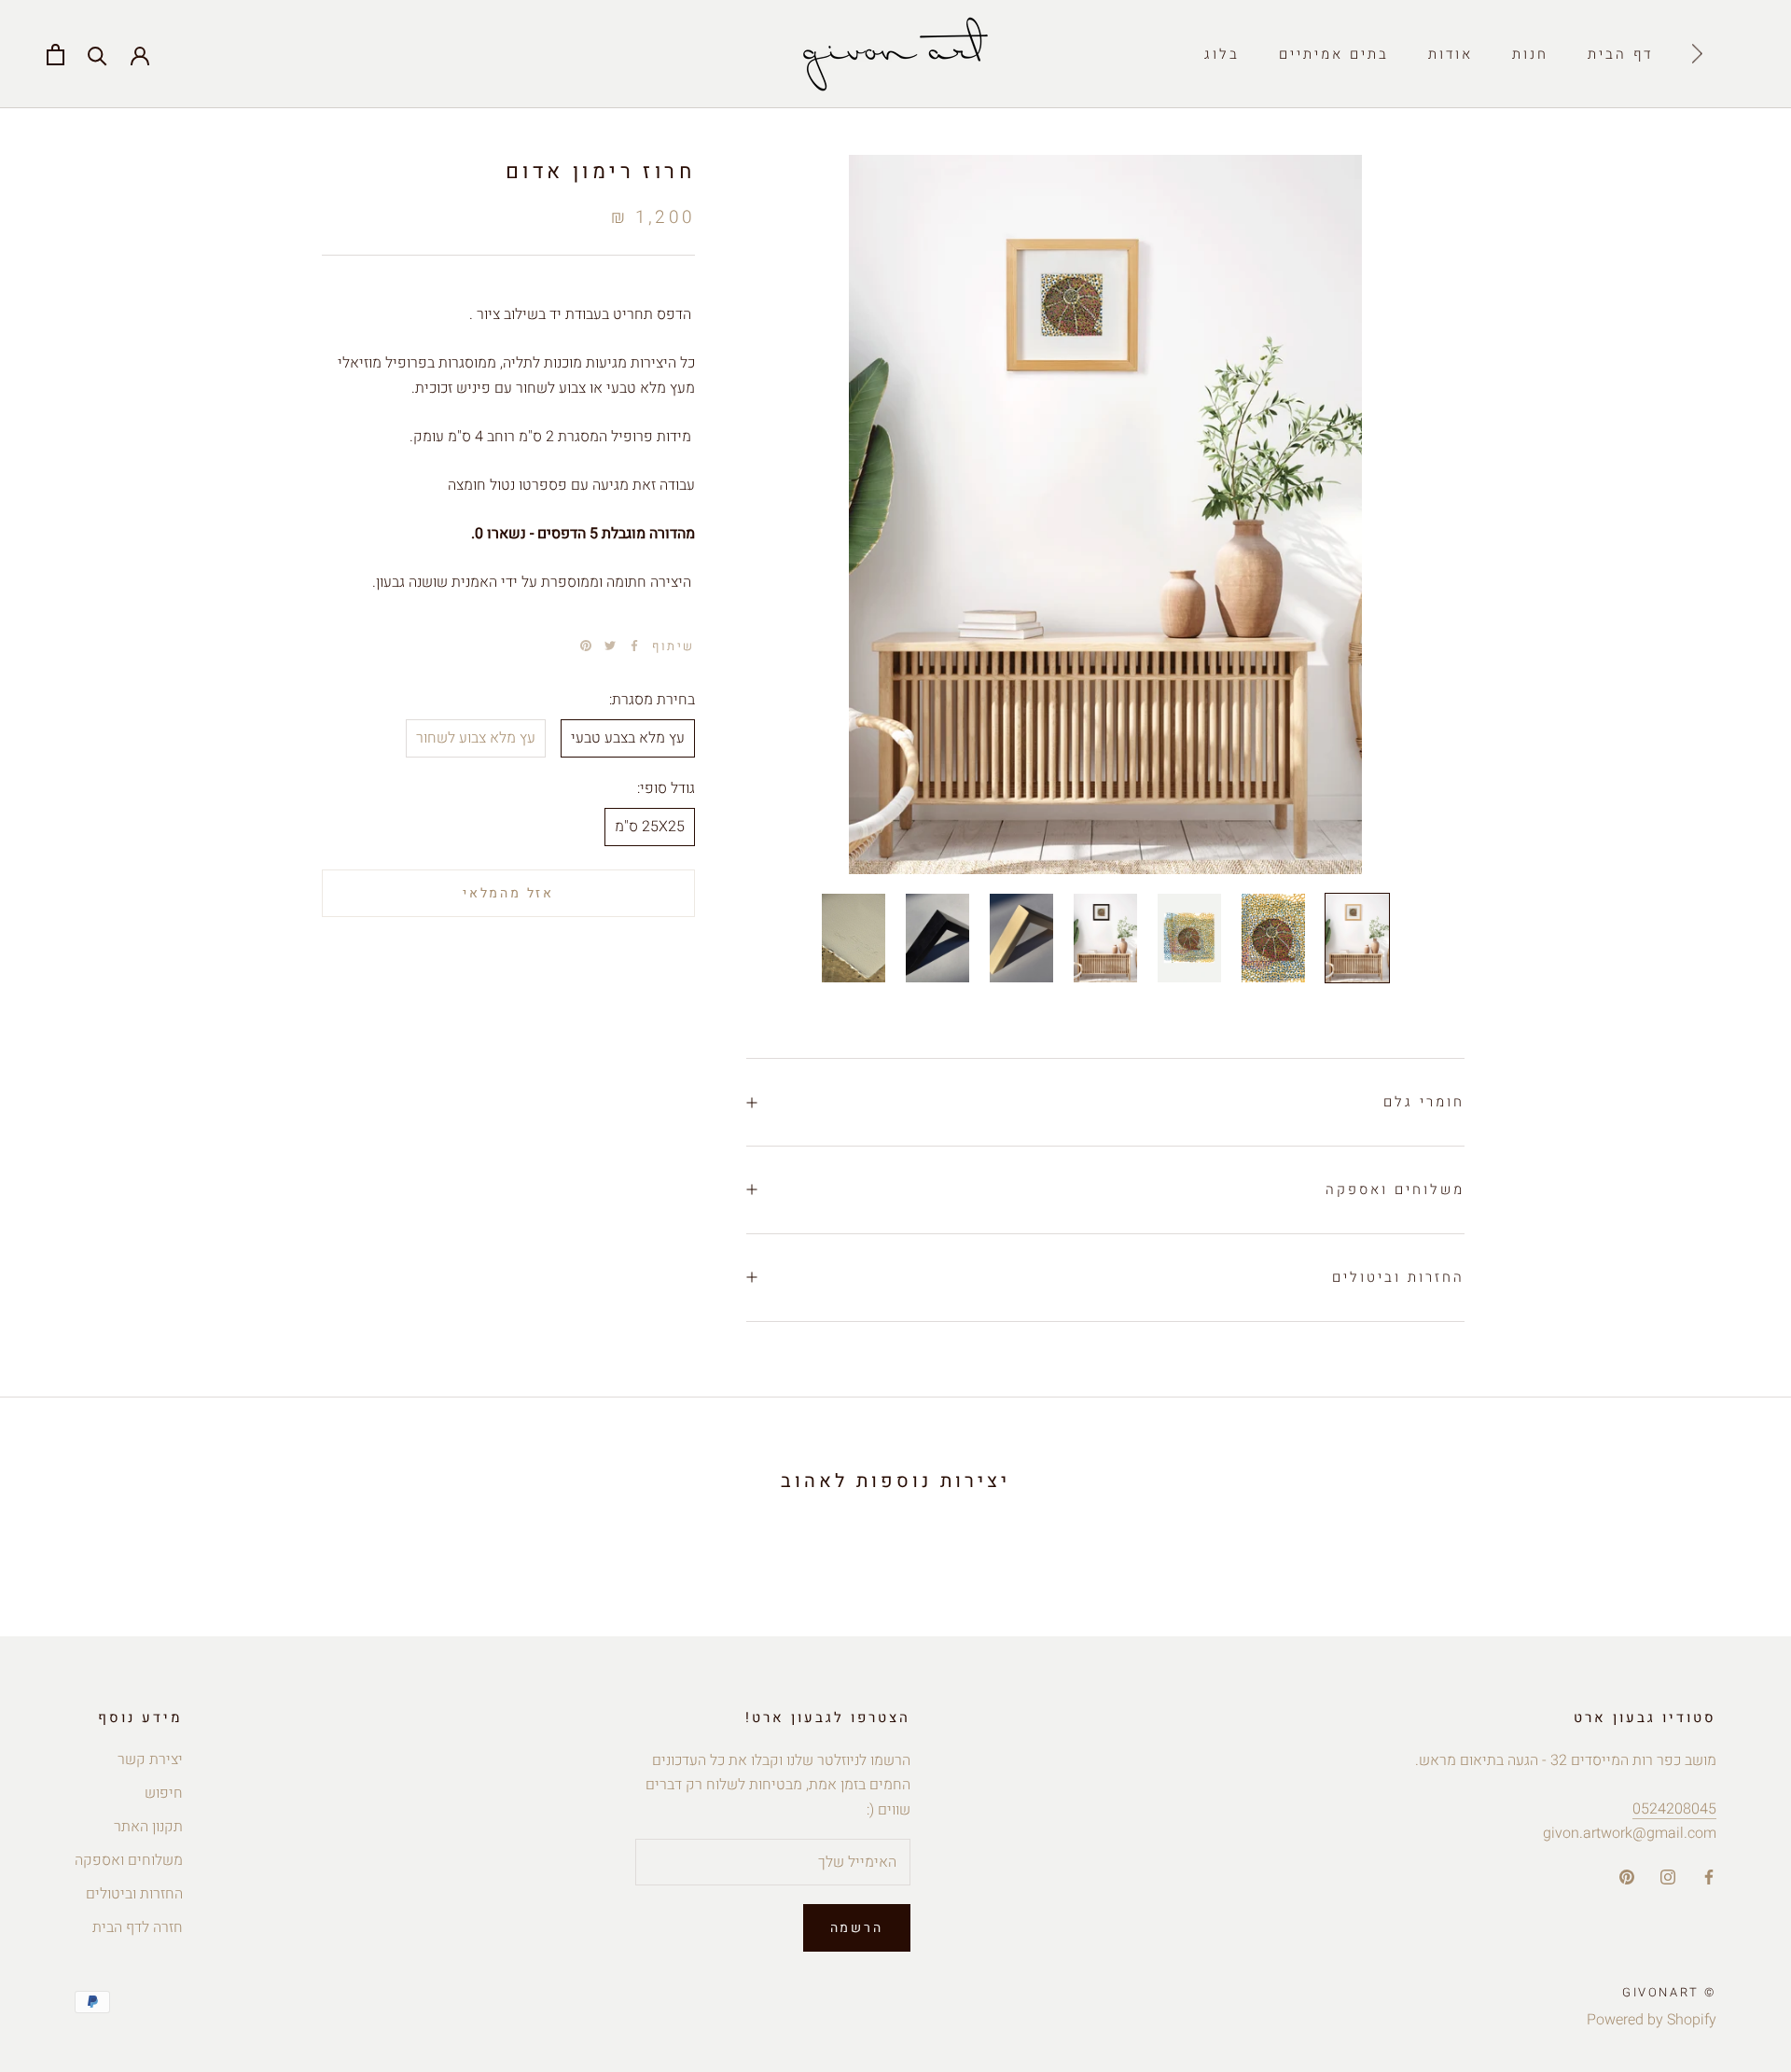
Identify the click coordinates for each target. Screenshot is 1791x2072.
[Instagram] (1668, 1877)
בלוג (1222, 54)
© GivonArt (1669, 1992)
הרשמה (857, 1928)
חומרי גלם (1424, 1102)
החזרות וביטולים (1398, 1277)
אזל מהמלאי (508, 892)
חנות (1530, 54)
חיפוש (164, 1793)
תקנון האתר (148, 1827)
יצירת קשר (150, 1759)
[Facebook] (634, 646)
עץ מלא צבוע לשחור (476, 738)
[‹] (1697, 54)
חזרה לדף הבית (138, 1927)
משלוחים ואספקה (1395, 1189)
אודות (1451, 54)
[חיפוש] (97, 55)
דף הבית (1620, 54)
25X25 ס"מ (650, 827)
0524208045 (1674, 1809)
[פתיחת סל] (56, 55)
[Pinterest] (586, 646)
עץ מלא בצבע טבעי (628, 738)
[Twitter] (610, 646)
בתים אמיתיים (1334, 54)
